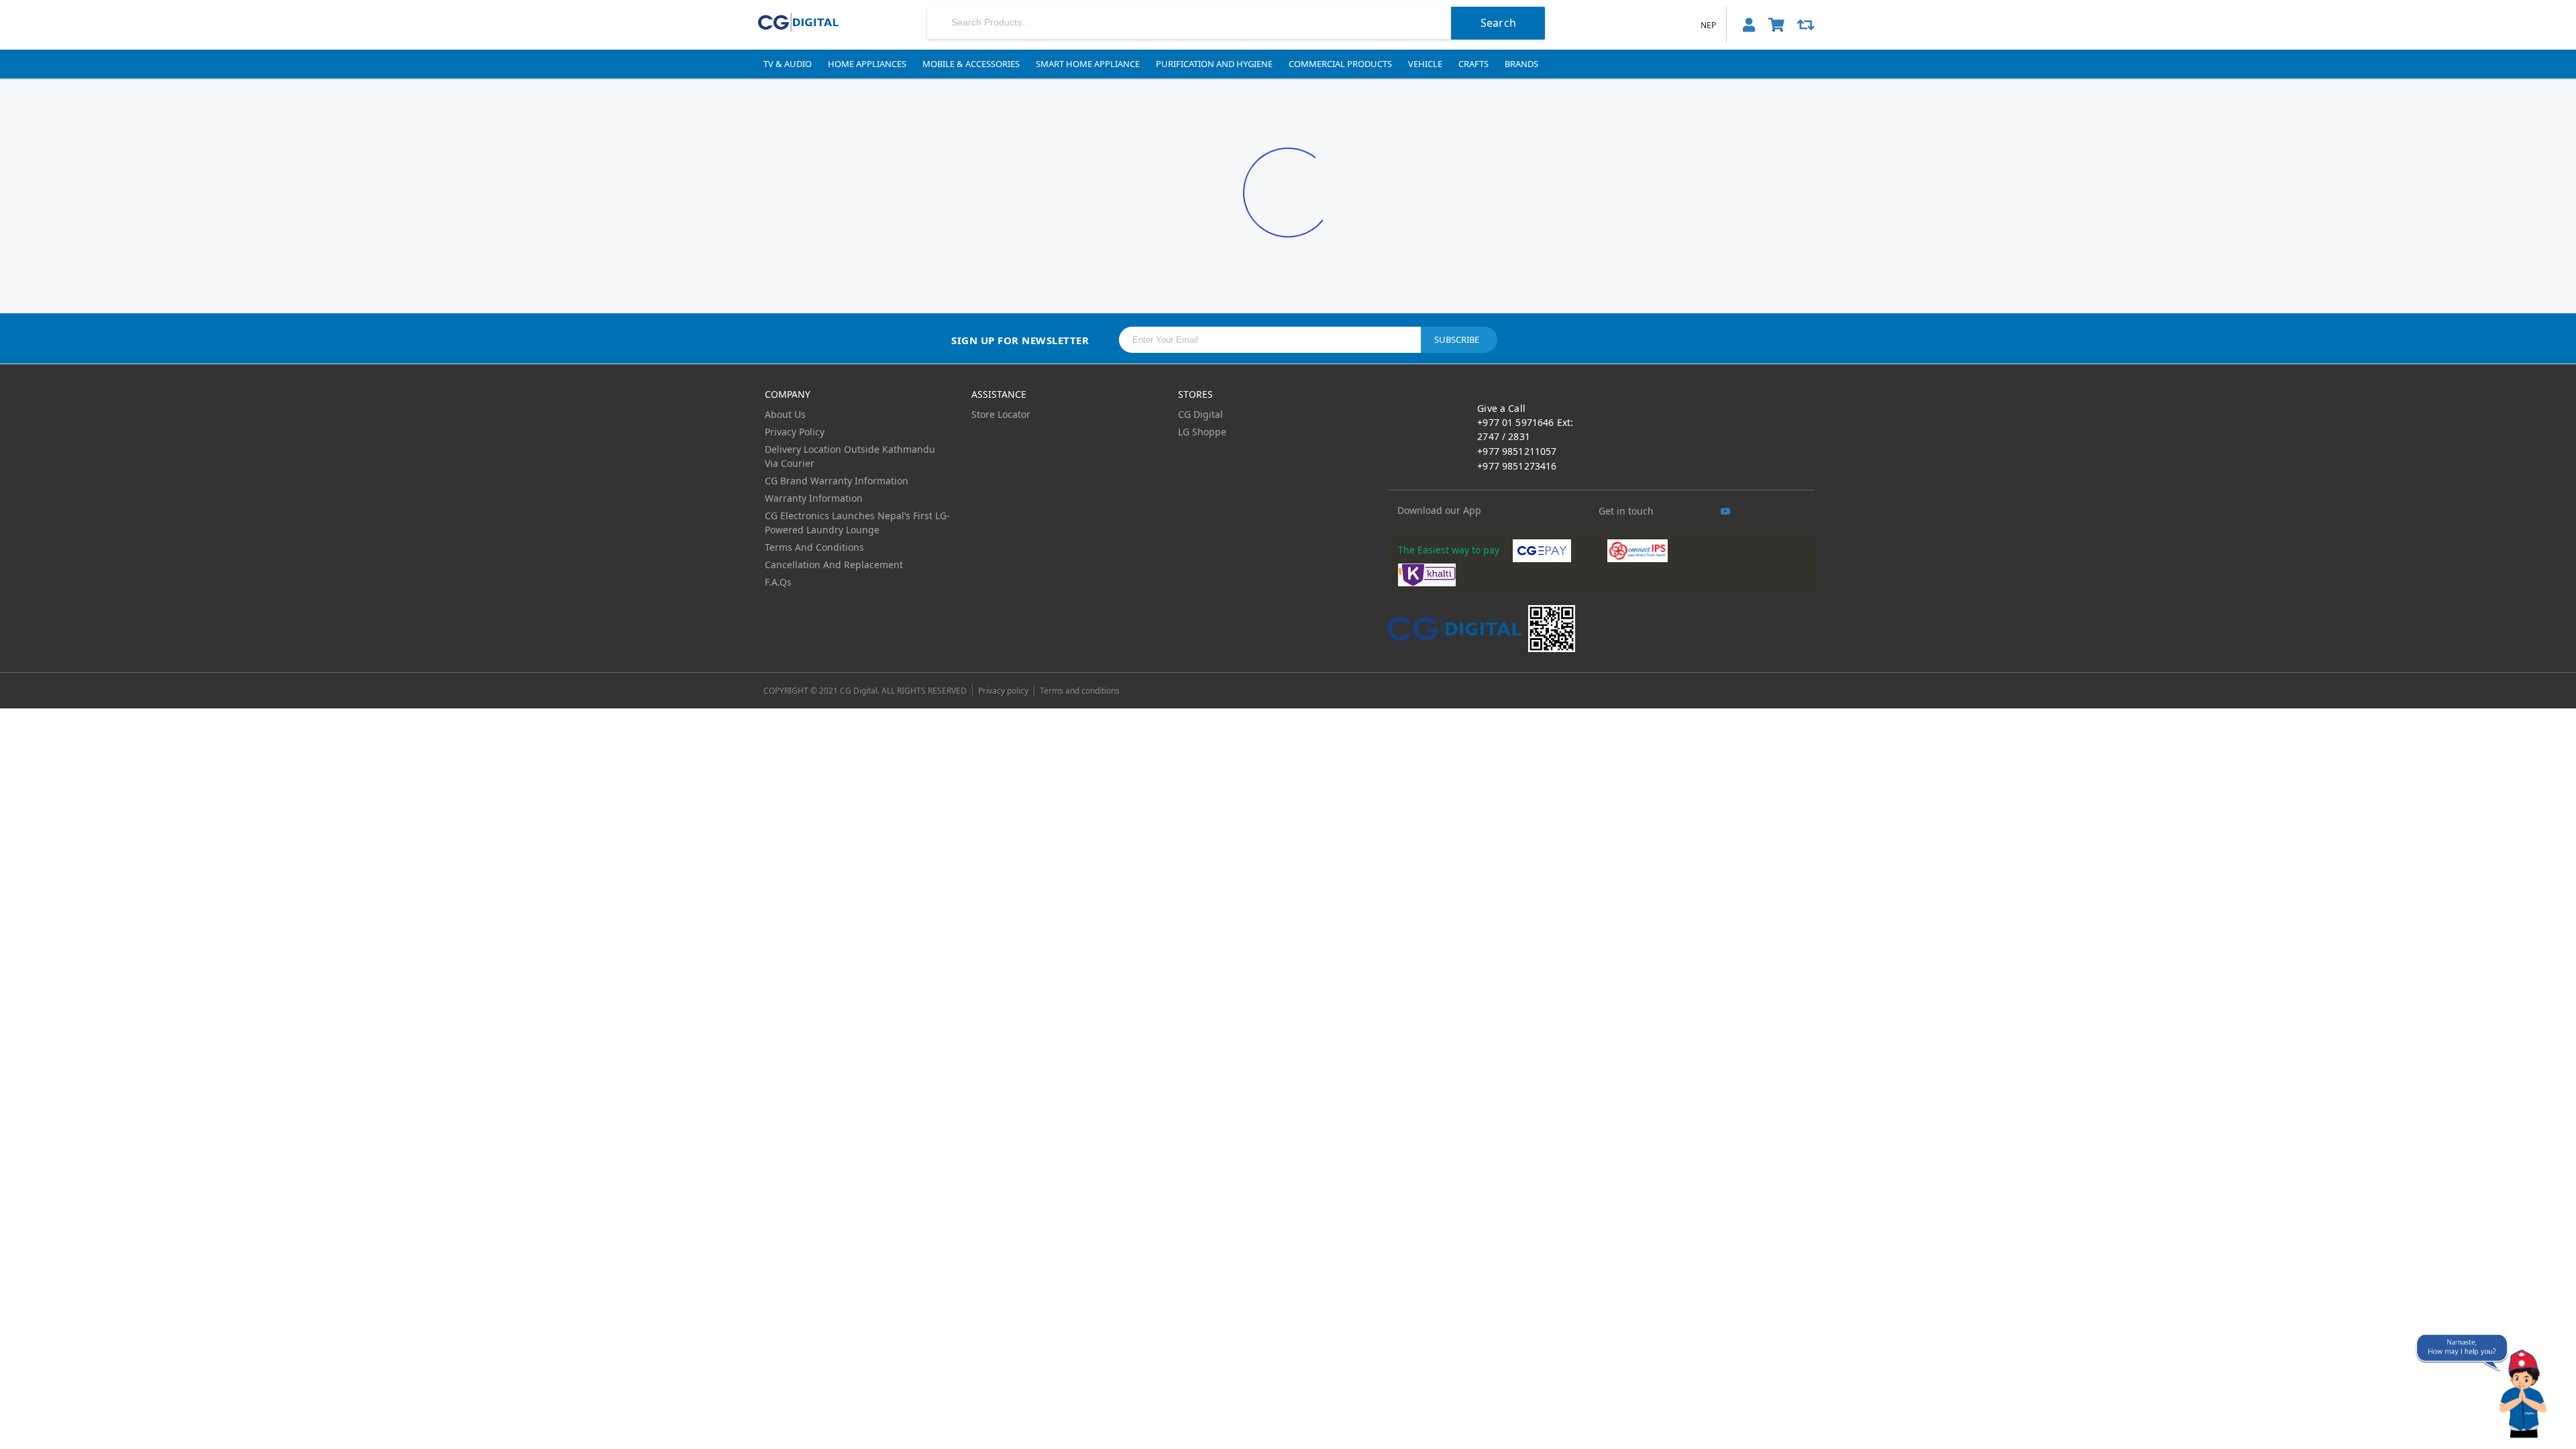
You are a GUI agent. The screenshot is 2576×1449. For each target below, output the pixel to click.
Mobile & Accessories (971, 64)
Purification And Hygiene (1214, 64)
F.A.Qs (778, 582)
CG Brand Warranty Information (837, 481)
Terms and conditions (1080, 691)
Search (1498, 23)
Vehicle (1425, 64)
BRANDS (1521, 64)
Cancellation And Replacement (834, 565)
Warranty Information (814, 498)
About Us (785, 414)
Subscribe (1457, 339)
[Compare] (1806, 25)
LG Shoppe (1202, 432)
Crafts (1473, 64)
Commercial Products (1340, 64)
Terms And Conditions (814, 547)
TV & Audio (788, 64)
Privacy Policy (795, 432)
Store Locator (1001, 414)
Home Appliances (867, 64)
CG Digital (1200, 414)
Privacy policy (1003, 691)
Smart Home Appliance (1088, 64)
